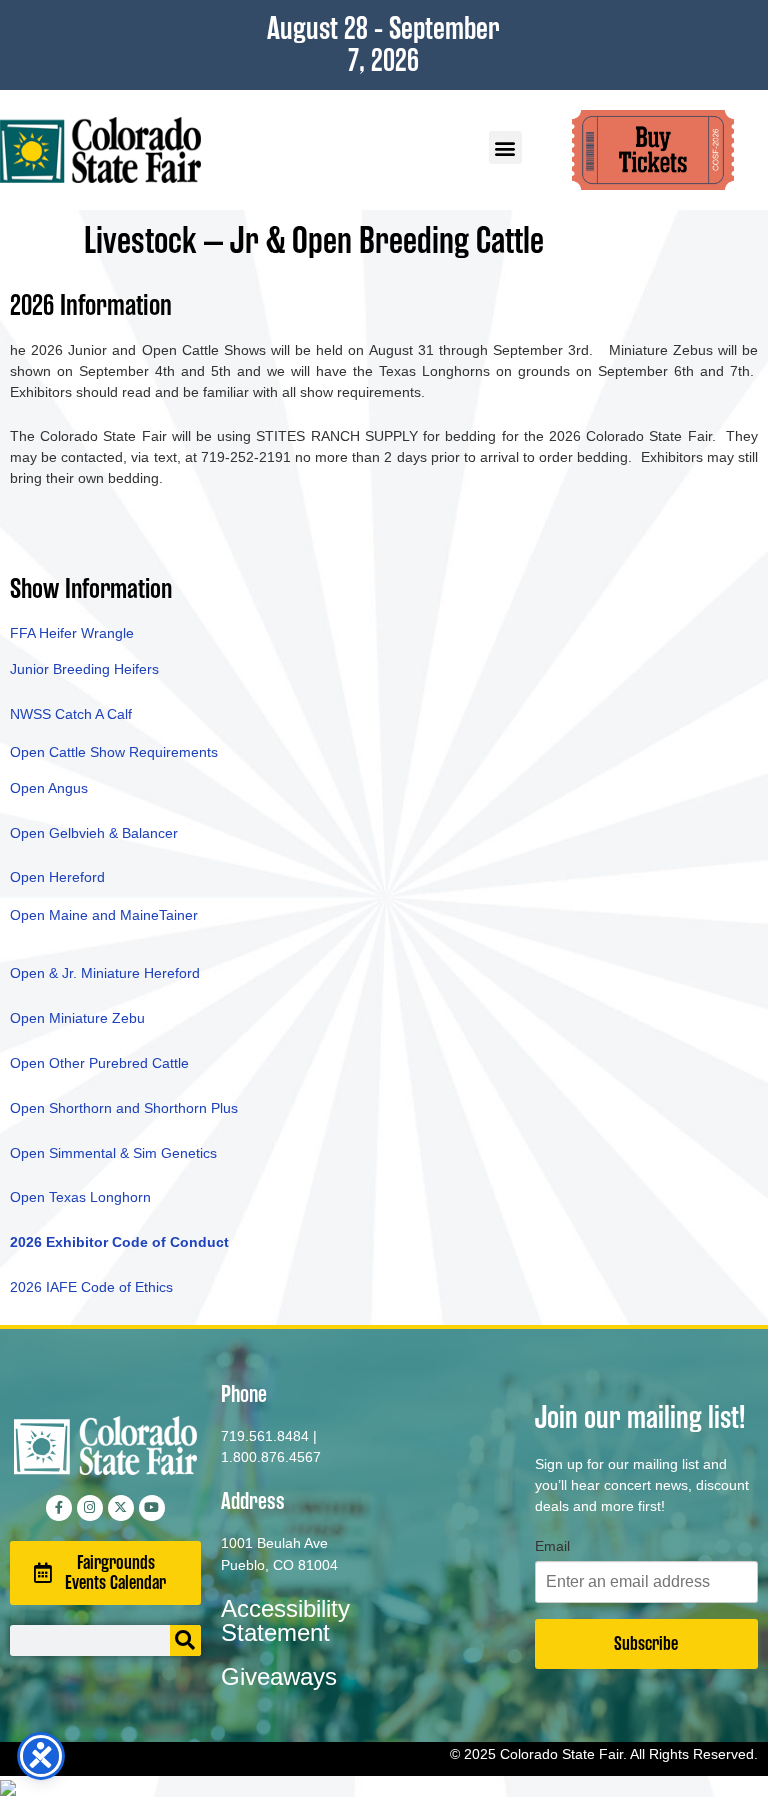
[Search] (185, 1640)
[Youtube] (152, 1508)
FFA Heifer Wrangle (72, 633)
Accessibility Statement (285, 1620)
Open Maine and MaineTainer (104, 915)
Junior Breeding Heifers (84, 669)
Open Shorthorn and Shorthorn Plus (124, 1108)
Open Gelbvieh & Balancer (94, 833)
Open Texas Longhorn (80, 1197)
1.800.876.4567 (271, 1457)
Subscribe (646, 1643)
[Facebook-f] (59, 1508)
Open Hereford (57, 877)
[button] (505, 147)
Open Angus (49, 788)
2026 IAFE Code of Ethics (93, 1287)
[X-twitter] (121, 1508)
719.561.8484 (265, 1436)
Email (552, 1546)
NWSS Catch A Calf (71, 714)
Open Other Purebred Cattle (99, 1063)
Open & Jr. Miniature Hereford (105, 973)
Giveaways (279, 1676)
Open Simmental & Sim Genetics (113, 1153)
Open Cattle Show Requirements (114, 752)
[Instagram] (90, 1508)
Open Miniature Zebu (77, 1018)
